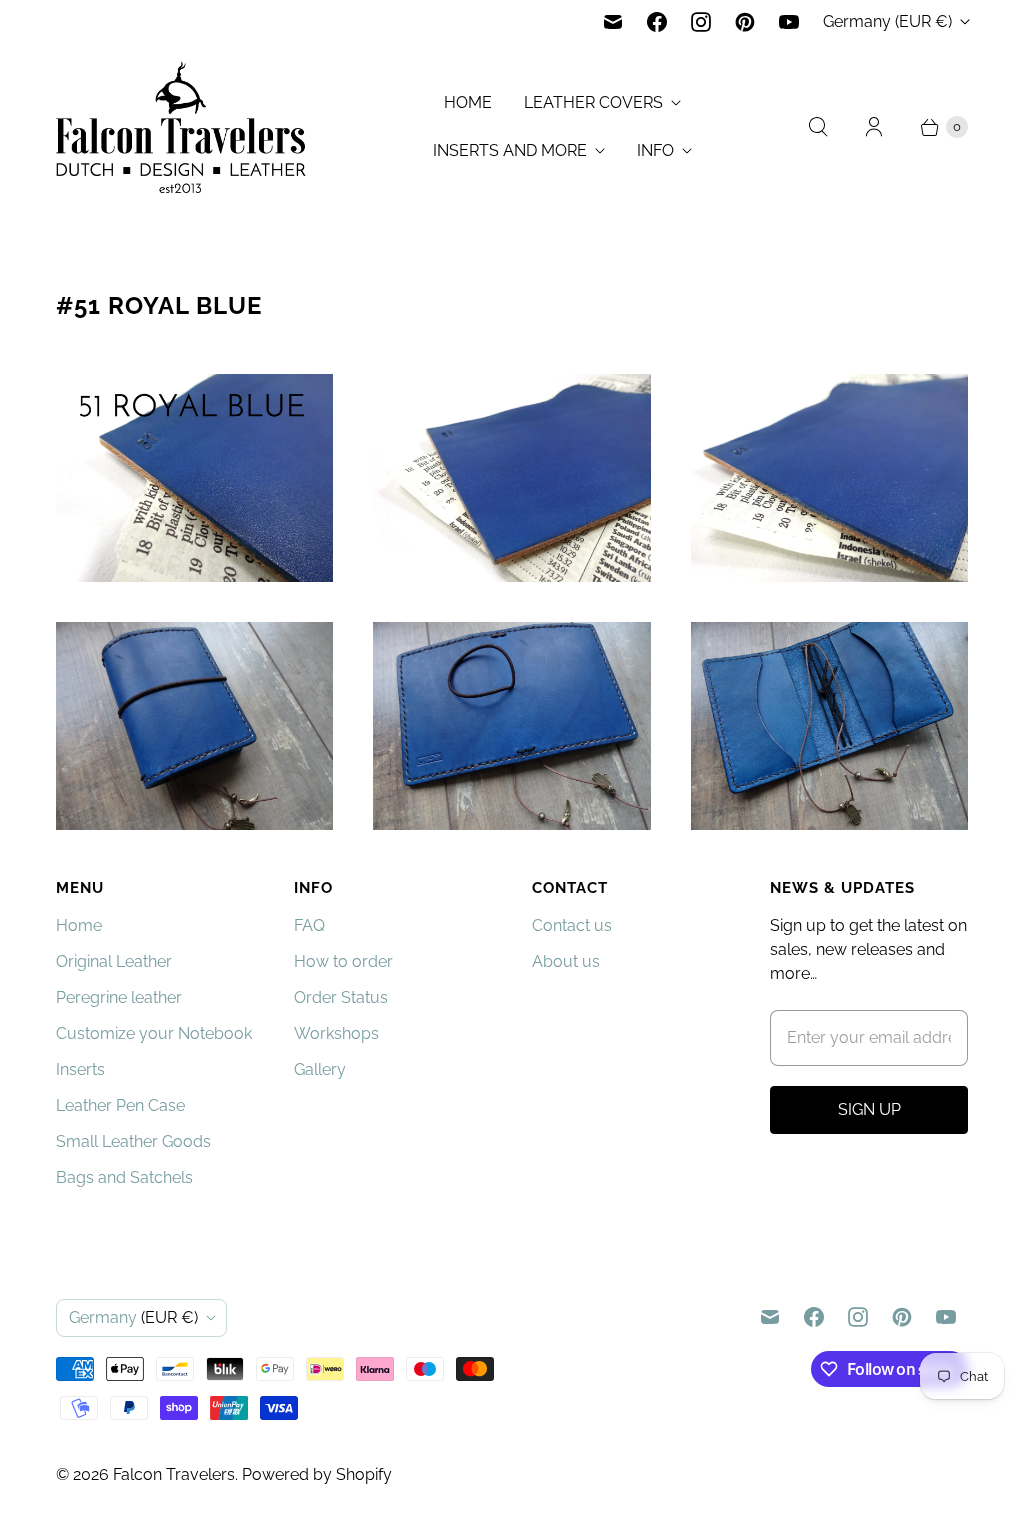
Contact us (572, 925)
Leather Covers (593, 102)
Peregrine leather (119, 997)
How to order (343, 961)
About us (566, 961)
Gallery (320, 1069)
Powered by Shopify (317, 1474)
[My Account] (874, 127)
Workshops (336, 1033)
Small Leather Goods (133, 1141)
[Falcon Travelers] (181, 127)
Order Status (341, 997)
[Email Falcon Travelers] (613, 22)
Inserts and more (510, 150)
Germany (887, 21)
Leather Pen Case (120, 1105)
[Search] (818, 127)
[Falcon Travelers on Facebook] (657, 22)
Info (655, 150)
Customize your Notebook (154, 1033)
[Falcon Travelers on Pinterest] (745, 22)
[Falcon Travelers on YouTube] (789, 22)
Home (468, 102)
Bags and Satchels (124, 1177)
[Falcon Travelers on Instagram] (701, 22)
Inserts (80, 1069)
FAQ (309, 925)
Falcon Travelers (174, 1474)
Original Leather (114, 961)
